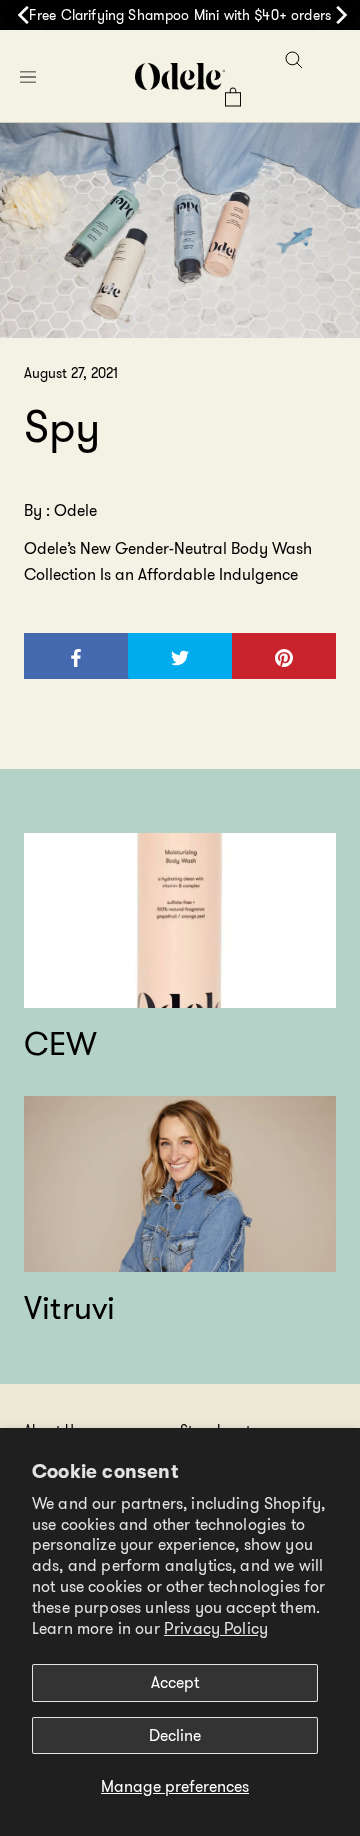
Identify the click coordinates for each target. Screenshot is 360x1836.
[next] (337, 15)
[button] (28, 76)
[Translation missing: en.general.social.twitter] (180, 655)
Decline (175, 1735)
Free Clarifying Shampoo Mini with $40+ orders (180, 15)
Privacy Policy (216, 1628)
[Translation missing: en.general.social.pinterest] (284, 655)
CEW (61, 1044)
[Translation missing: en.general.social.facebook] (77, 655)
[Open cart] (233, 97)
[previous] (22, 15)
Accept (175, 1682)
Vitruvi (69, 1308)
